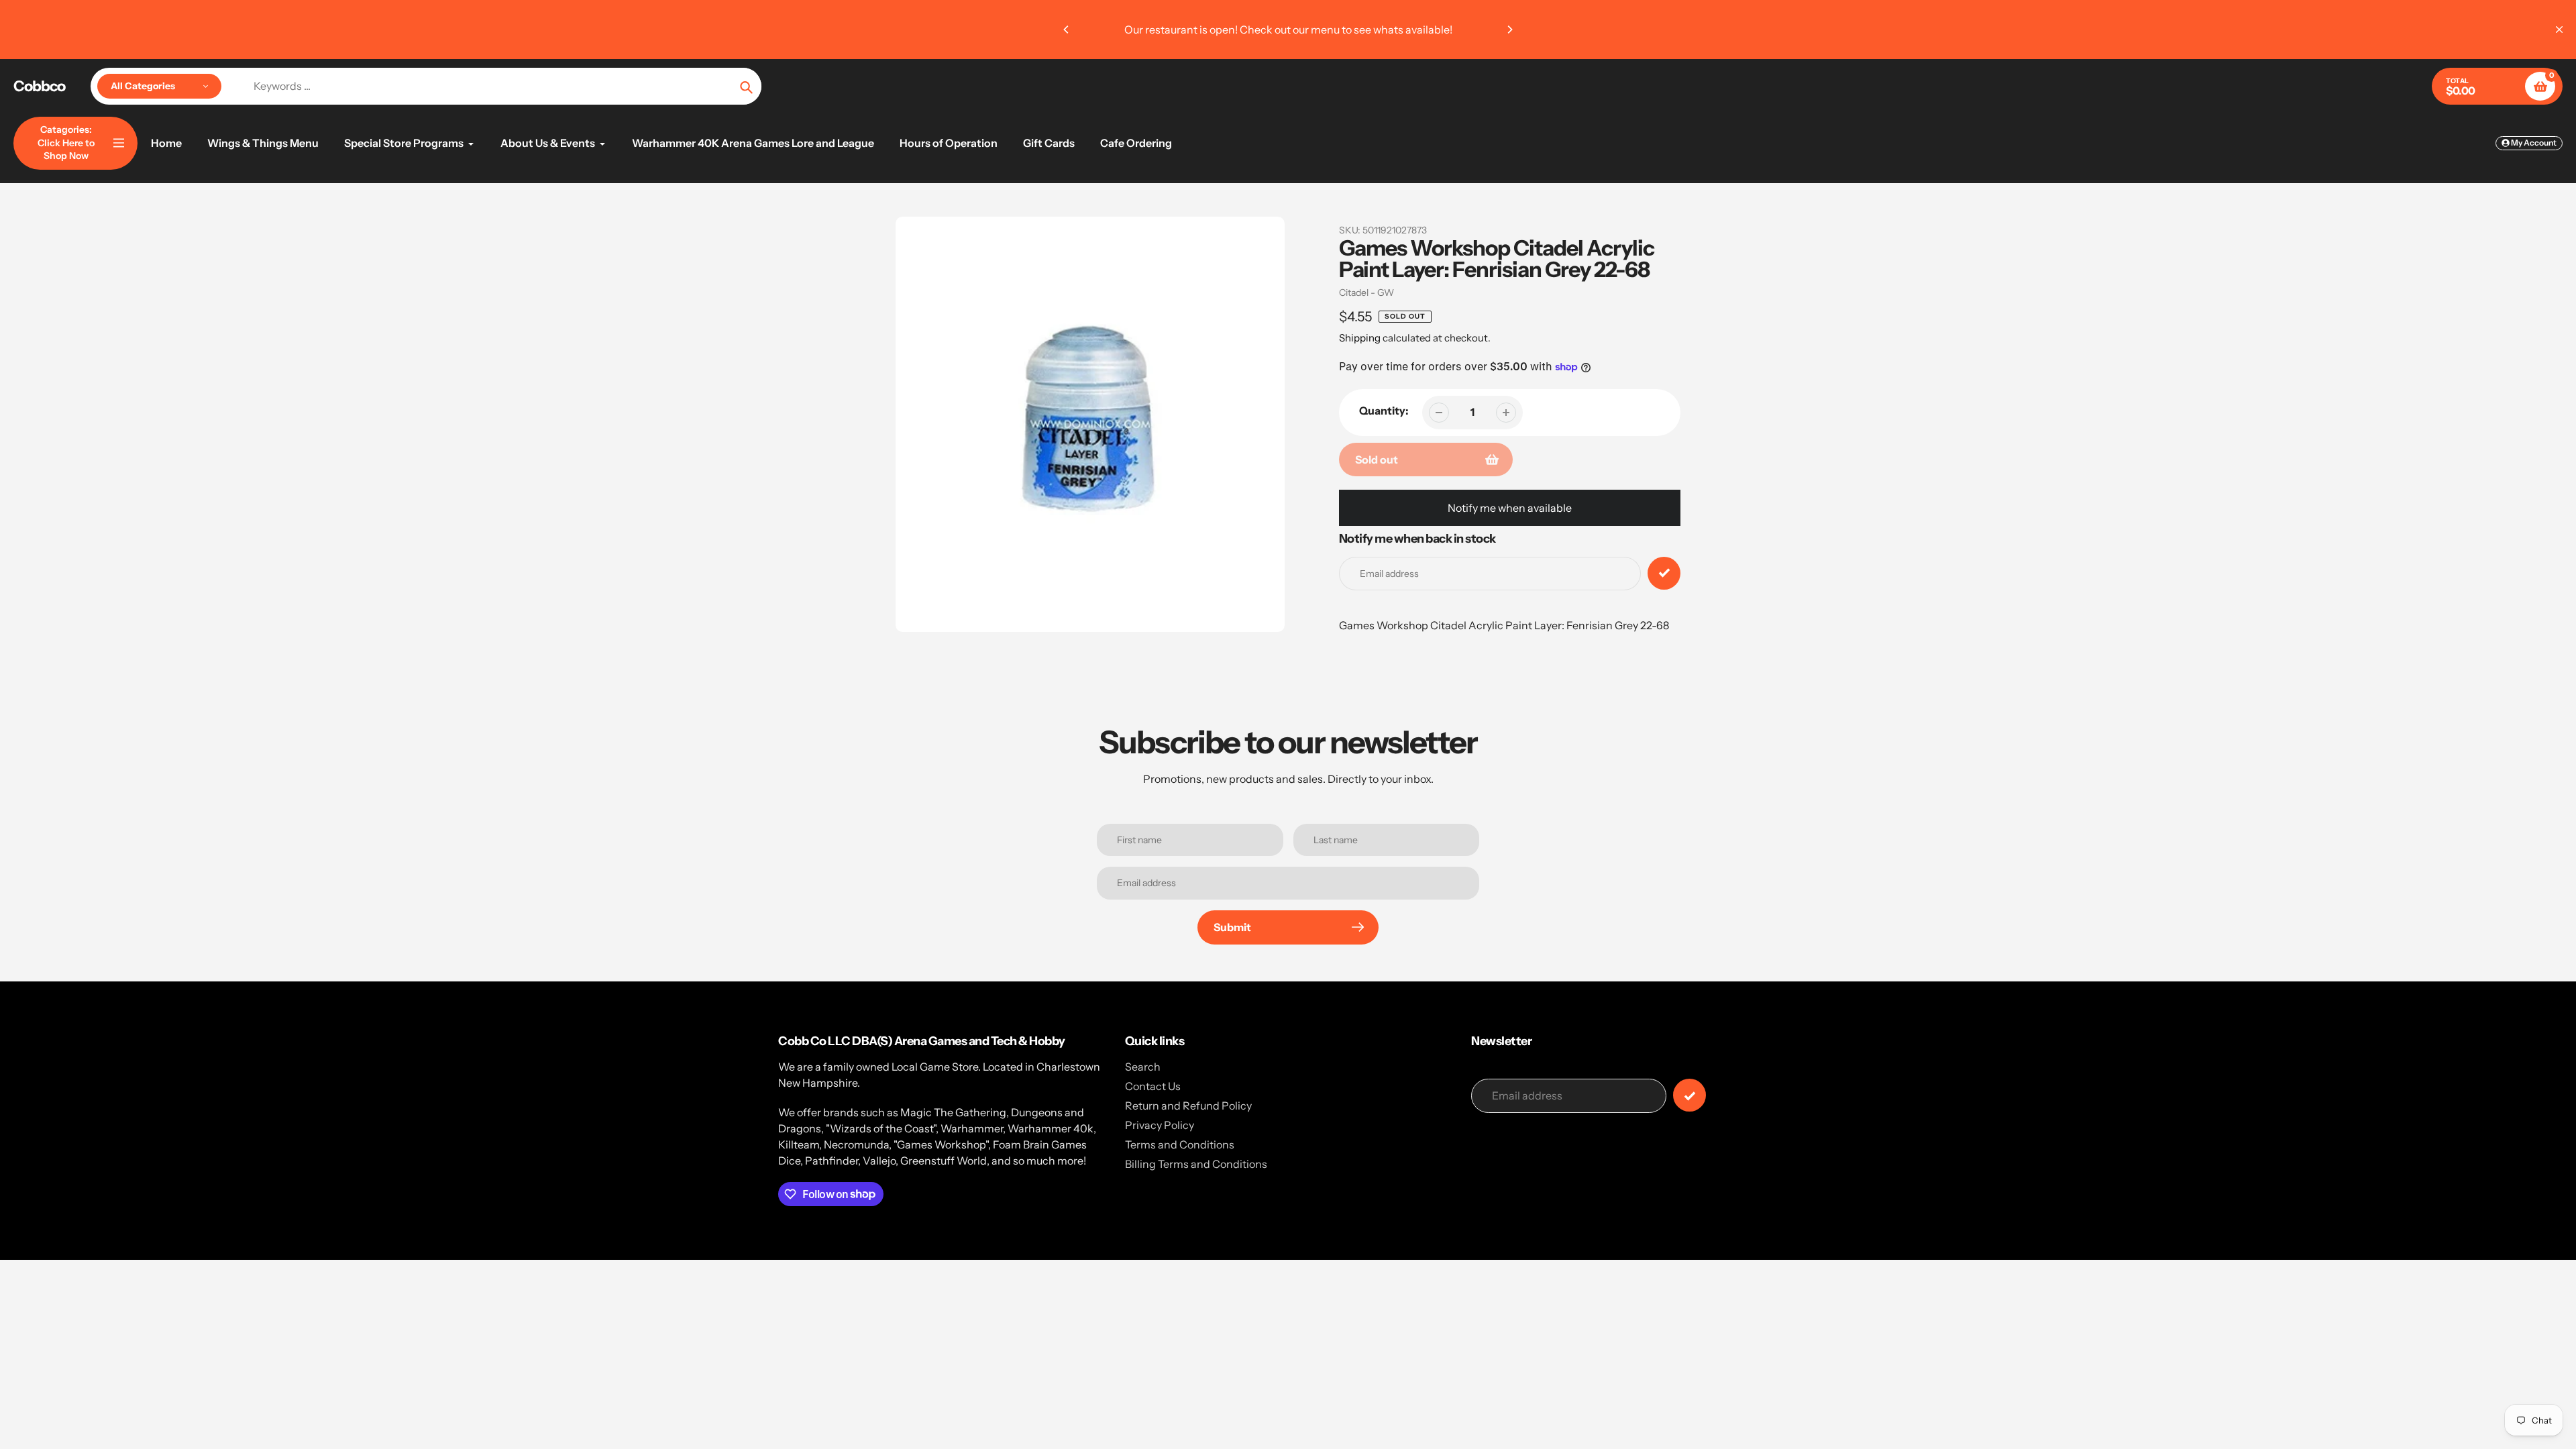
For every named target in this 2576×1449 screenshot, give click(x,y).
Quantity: (1384, 411)
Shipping (1360, 338)
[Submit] (1689, 1095)
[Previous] (1067, 30)
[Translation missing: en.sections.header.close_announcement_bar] (2559, 30)
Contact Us (1153, 1086)
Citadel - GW (1366, 292)
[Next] (1509, 30)
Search (1143, 1067)
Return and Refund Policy (1188, 1106)
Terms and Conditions (1180, 1144)
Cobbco (39, 87)
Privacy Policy (1160, 1125)
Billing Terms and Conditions (1196, 1164)
